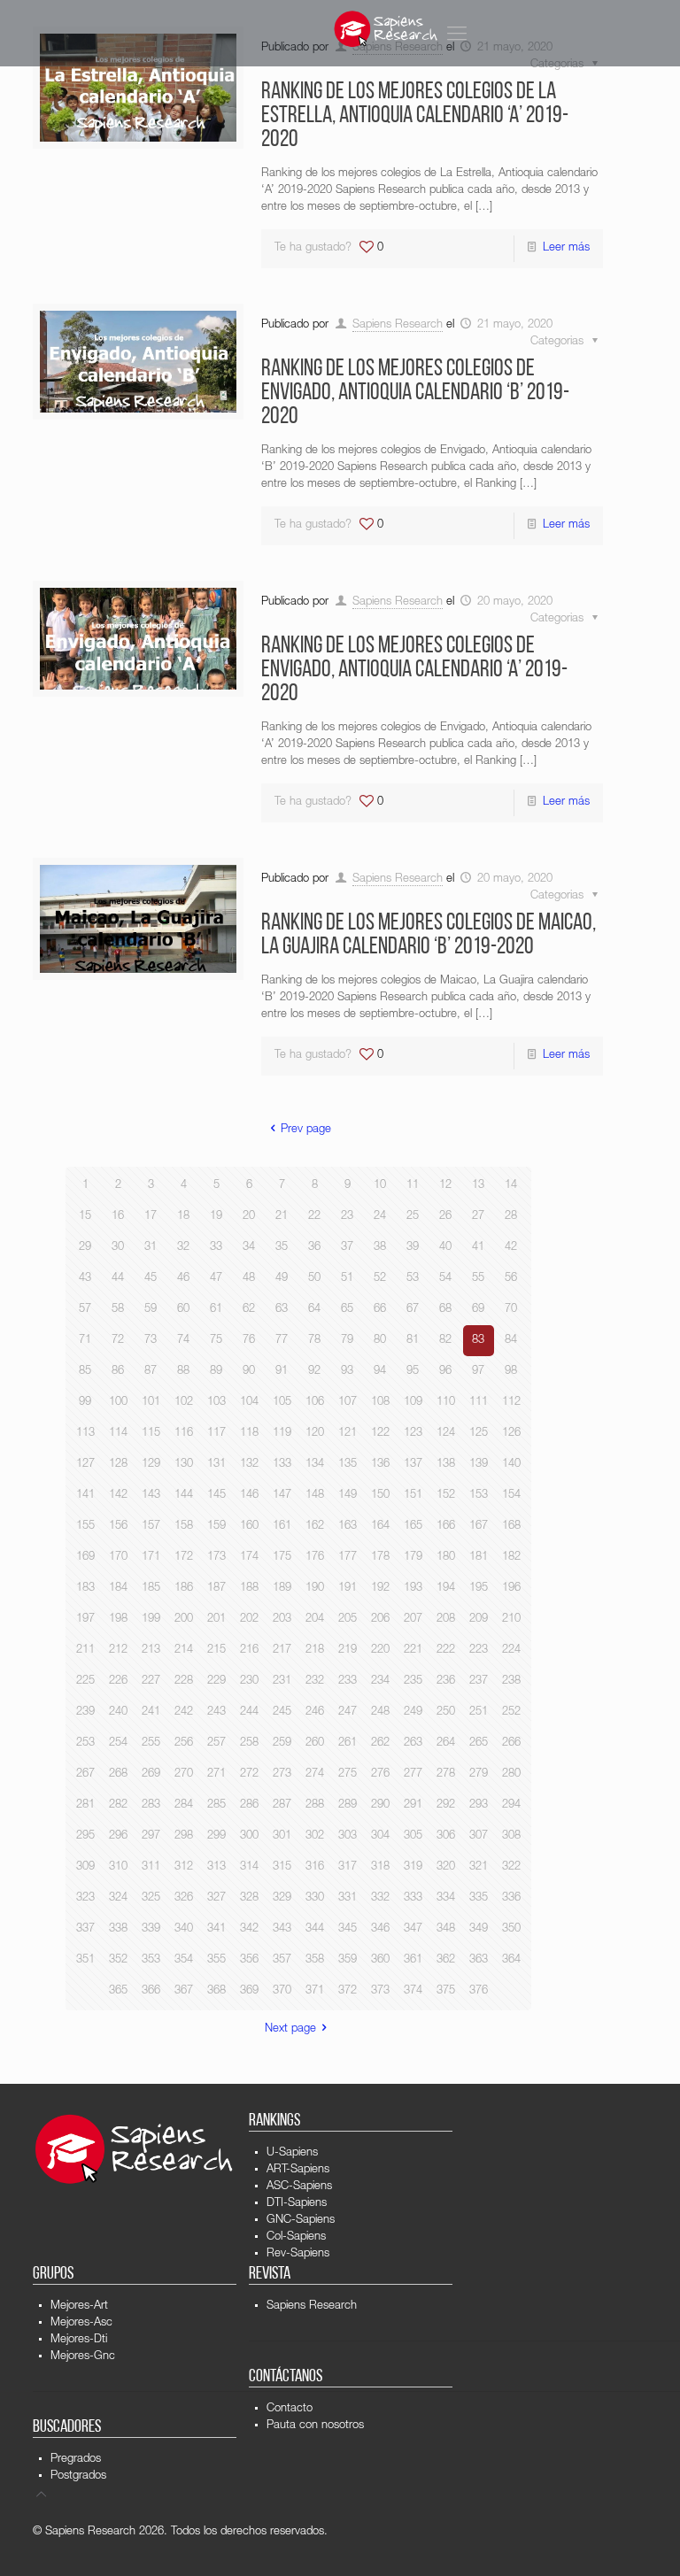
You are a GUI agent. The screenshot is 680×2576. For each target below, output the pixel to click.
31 (151, 1248)
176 (315, 1558)
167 (479, 1527)
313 (216, 1867)
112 (511, 1403)
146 (249, 1496)
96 (445, 1372)
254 (118, 1743)
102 (184, 1403)
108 (380, 1403)
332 (380, 1898)
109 (413, 1403)
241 (151, 1712)
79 (347, 1341)
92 (314, 1372)
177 (348, 1558)
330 (315, 1898)
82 (445, 1341)
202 (249, 1620)
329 (282, 1898)
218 (315, 1650)
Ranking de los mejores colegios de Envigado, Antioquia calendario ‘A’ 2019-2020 (414, 671)
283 (151, 1805)
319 (413, 1867)
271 (216, 1774)
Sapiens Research (398, 325)
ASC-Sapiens (299, 2187)
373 (380, 1991)
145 (216, 1496)
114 (118, 1434)
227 (151, 1681)
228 (184, 1681)
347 (413, 1929)
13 (478, 1186)
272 (249, 1774)
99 (85, 1403)
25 (413, 1217)
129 (151, 1465)
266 (511, 1743)
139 (479, 1465)
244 (249, 1712)
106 (315, 1403)
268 (118, 1774)
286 (249, 1805)
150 (380, 1496)
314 (249, 1867)
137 (413, 1465)
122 (380, 1434)
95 (413, 1372)
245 (282, 1712)
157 (151, 1527)
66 (380, 1310)
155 (85, 1527)
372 (348, 1991)
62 (249, 1310)
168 (511, 1527)
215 (216, 1650)
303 (348, 1836)
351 (85, 1960)
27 (478, 1217)
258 (249, 1743)
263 (413, 1743)
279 (479, 1774)
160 (249, 1527)
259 (282, 1743)
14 (511, 1186)
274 (315, 1774)
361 (413, 1960)
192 (380, 1589)
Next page (290, 2029)
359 (348, 1960)
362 (446, 1960)
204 (315, 1620)
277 (413, 1774)
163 (348, 1527)
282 (118, 1805)
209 (479, 1620)
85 (85, 1372)
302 (315, 1836)
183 (85, 1589)
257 (216, 1743)
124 (446, 1434)
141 (85, 1496)
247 (348, 1712)
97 (478, 1372)
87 (151, 1372)
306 (446, 1836)
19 (216, 1217)
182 (511, 1558)
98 (511, 1372)
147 (282, 1496)
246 (315, 1712)
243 (216, 1712)
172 (184, 1558)
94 (380, 1372)
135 (348, 1465)
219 (348, 1650)
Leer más (566, 248)
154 (511, 1496)
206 (380, 1620)
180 (446, 1558)
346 (380, 1929)
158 (184, 1527)
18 (183, 1217)
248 (380, 1712)
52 (380, 1279)
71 (85, 1341)
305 (413, 1836)
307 (479, 1836)
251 (479, 1712)
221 (413, 1650)
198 (118, 1620)
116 (184, 1434)
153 (479, 1496)
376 (479, 1991)
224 (511, 1650)
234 (380, 1681)
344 (315, 1929)
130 (184, 1465)
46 (183, 1279)
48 (249, 1279)
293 (479, 1805)
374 (413, 1991)
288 (315, 1805)
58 (118, 1310)
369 (249, 1991)
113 (85, 1434)
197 (85, 1620)
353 (151, 1960)
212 (118, 1650)
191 (348, 1589)
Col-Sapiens (296, 2237)
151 (413, 1496)
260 (315, 1743)
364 (511, 1960)
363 (479, 1960)
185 (151, 1589)
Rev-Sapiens (298, 2254)
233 (348, 1681)
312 (184, 1867)
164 (380, 1527)
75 (216, 1341)
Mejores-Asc (81, 2323)
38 (380, 1248)
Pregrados (76, 2460)
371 (315, 1991)
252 (511, 1712)
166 (446, 1527)
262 (380, 1743)
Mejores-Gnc (83, 2357)
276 (380, 1774)
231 (282, 1681)
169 (85, 1558)
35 (282, 1248)
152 (446, 1496)
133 (282, 1465)
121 (348, 1434)
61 (216, 1310)
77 (282, 1341)
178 (380, 1558)
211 (85, 1650)
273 (282, 1774)
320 (446, 1867)
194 (446, 1589)
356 (249, 1960)
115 (151, 1434)
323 (85, 1898)
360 (380, 1960)
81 (413, 1341)
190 (315, 1589)
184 (118, 1589)
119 (282, 1434)
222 (446, 1650)
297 (151, 1836)
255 (151, 1743)
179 (413, 1558)
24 (380, 1217)
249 (413, 1712)
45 (151, 1279)
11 (413, 1186)
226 (118, 1681)
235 (413, 1681)
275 (348, 1774)
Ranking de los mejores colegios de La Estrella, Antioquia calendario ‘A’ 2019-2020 (415, 116)
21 (282, 1217)
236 (446, 1681)
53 (413, 1279)
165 (413, 1527)
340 (184, 1929)
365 (118, 1991)
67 (413, 1310)
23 (347, 1217)
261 (348, 1743)
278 (446, 1774)
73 (151, 1341)
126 (511, 1434)
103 (216, 1403)
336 (511, 1898)
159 (216, 1527)
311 (151, 1867)
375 (446, 1991)
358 (315, 1960)
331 (348, 1898)
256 (184, 1743)
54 (445, 1279)
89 (216, 1372)
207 (413, 1620)
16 (118, 1217)
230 (249, 1681)
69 (478, 1310)
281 (85, 1805)
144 (184, 1496)
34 (249, 1248)
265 (479, 1743)
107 (348, 1403)
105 (282, 1403)
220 (380, 1650)
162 (315, 1527)
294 (511, 1805)
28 (511, 1217)
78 (314, 1341)
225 (85, 1681)
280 (511, 1774)
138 (446, 1465)
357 (282, 1960)
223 (479, 1650)
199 (151, 1620)
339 (151, 1929)
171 (151, 1558)
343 (282, 1929)
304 (380, 1836)
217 (282, 1650)
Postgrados (78, 2476)
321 (479, 1867)
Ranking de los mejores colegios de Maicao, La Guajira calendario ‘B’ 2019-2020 (429, 936)
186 (184, 1589)
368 (216, 1991)
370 (282, 1991)
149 (348, 1496)
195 (479, 1589)
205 (348, 1620)
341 (216, 1929)
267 (85, 1774)
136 (380, 1465)
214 (184, 1650)
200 (184, 1620)
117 (216, 1434)
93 (347, 1372)
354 (184, 1960)
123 (413, 1434)
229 (216, 1681)
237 (479, 1681)
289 (348, 1805)
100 (118, 1403)
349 (479, 1929)
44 (118, 1279)
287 (282, 1805)
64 (314, 1310)
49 (282, 1279)
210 (511, 1620)
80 (380, 1341)
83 (478, 1341)
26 (445, 1217)
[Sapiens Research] (386, 29)
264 (446, 1743)
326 (184, 1898)
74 (183, 1341)
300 (249, 1836)
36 (314, 1248)
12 (445, 1186)
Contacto (290, 2409)
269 (151, 1774)
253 (85, 1743)
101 (151, 1403)
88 (183, 1372)
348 (446, 1929)
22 (314, 1217)
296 (118, 1836)
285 (216, 1805)
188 (249, 1589)
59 (151, 1310)
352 (118, 1960)
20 (249, 1217)
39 (413, 1248)
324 (118, 1898)
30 (118, 1248)
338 (118, 1929)
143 (151, 1496)
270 (184, 1774)
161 (282, 1527)
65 (347, 1310)
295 (85, 1836)
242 (184, 1712)
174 (249, 1558)
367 (184, 1991)
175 (282, 1558)
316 (315, 1867)
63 (282, 1310)
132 (249, 1465)
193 (413, 1589)
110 (446, 1403)
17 (151, 1217)
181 (479, 1558)
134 (315, 1465)
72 (118, 1341)
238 (511, 1681)
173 (216, 1558)
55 (478, 1279)
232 (315, 1681)
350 (511, 1929)
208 (446, 1620)
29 (85, 1248)
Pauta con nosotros (315, 2426)
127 (85, 1465)
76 (249, 1341)
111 (479, 1403)
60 (183, 1310)
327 (216, 1898)
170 (118, 1558)
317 (348, 1867)
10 (380, 1186)
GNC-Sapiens (301, 2221)
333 (413, 1898)
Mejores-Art (79, 2306)
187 (216, 1589)
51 (347, 1279)
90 (249, 1372)
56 (511, 1279)
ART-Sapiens (298, 2170)
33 (216, 1248)
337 (85, 1929)
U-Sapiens (292, 2153)
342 (249, 1929)
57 (85, 1310)
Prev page (306, 1130)
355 (216, 1960)
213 (151, 1650)
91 (282, 1372)
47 (216, 1279)
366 (151, 1991)
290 (380, 1805)
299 (216, 1836)
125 (479, 1434)
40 (445, 1248)
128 (118, 1465)
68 (445, 1310)
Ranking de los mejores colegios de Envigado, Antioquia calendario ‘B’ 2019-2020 (415, 393)
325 (151, 1898)
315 (282, 1867)
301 (282, 1836)
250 (446, 1712)
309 (85, 1867)
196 (511, 1589)
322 (511, 1867)
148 (315, 1496)
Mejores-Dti (79, 2340)
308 (511, 1836)
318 (380, 1867)
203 (282, 1620)
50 (314, 1279)
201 (216, 1620)
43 (85, 1279)
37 (347, 1248)
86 (118, 1372)
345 (348, 1929)
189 (282, 1589)
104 (249, 1403)
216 (249, 1650)
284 (184, 1805)
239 (85, 1712)
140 (511, 1465)
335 (479, 1898)
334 (446, 1898)
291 (413, 1805)
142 (118, 1496)
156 (118, 1527)
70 (511, 1310)
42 (511, 1248)
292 (446, 1805)
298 (184, 1836)
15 (85, 1217)
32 (183, 1248)
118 (249, 1434)
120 (315, 1434)
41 (478, 1248)
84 (511, 1341)
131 (216, 1465)
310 (118, 1867)
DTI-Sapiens (297, 2204)
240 (118, 1712)
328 (249, 1898)
